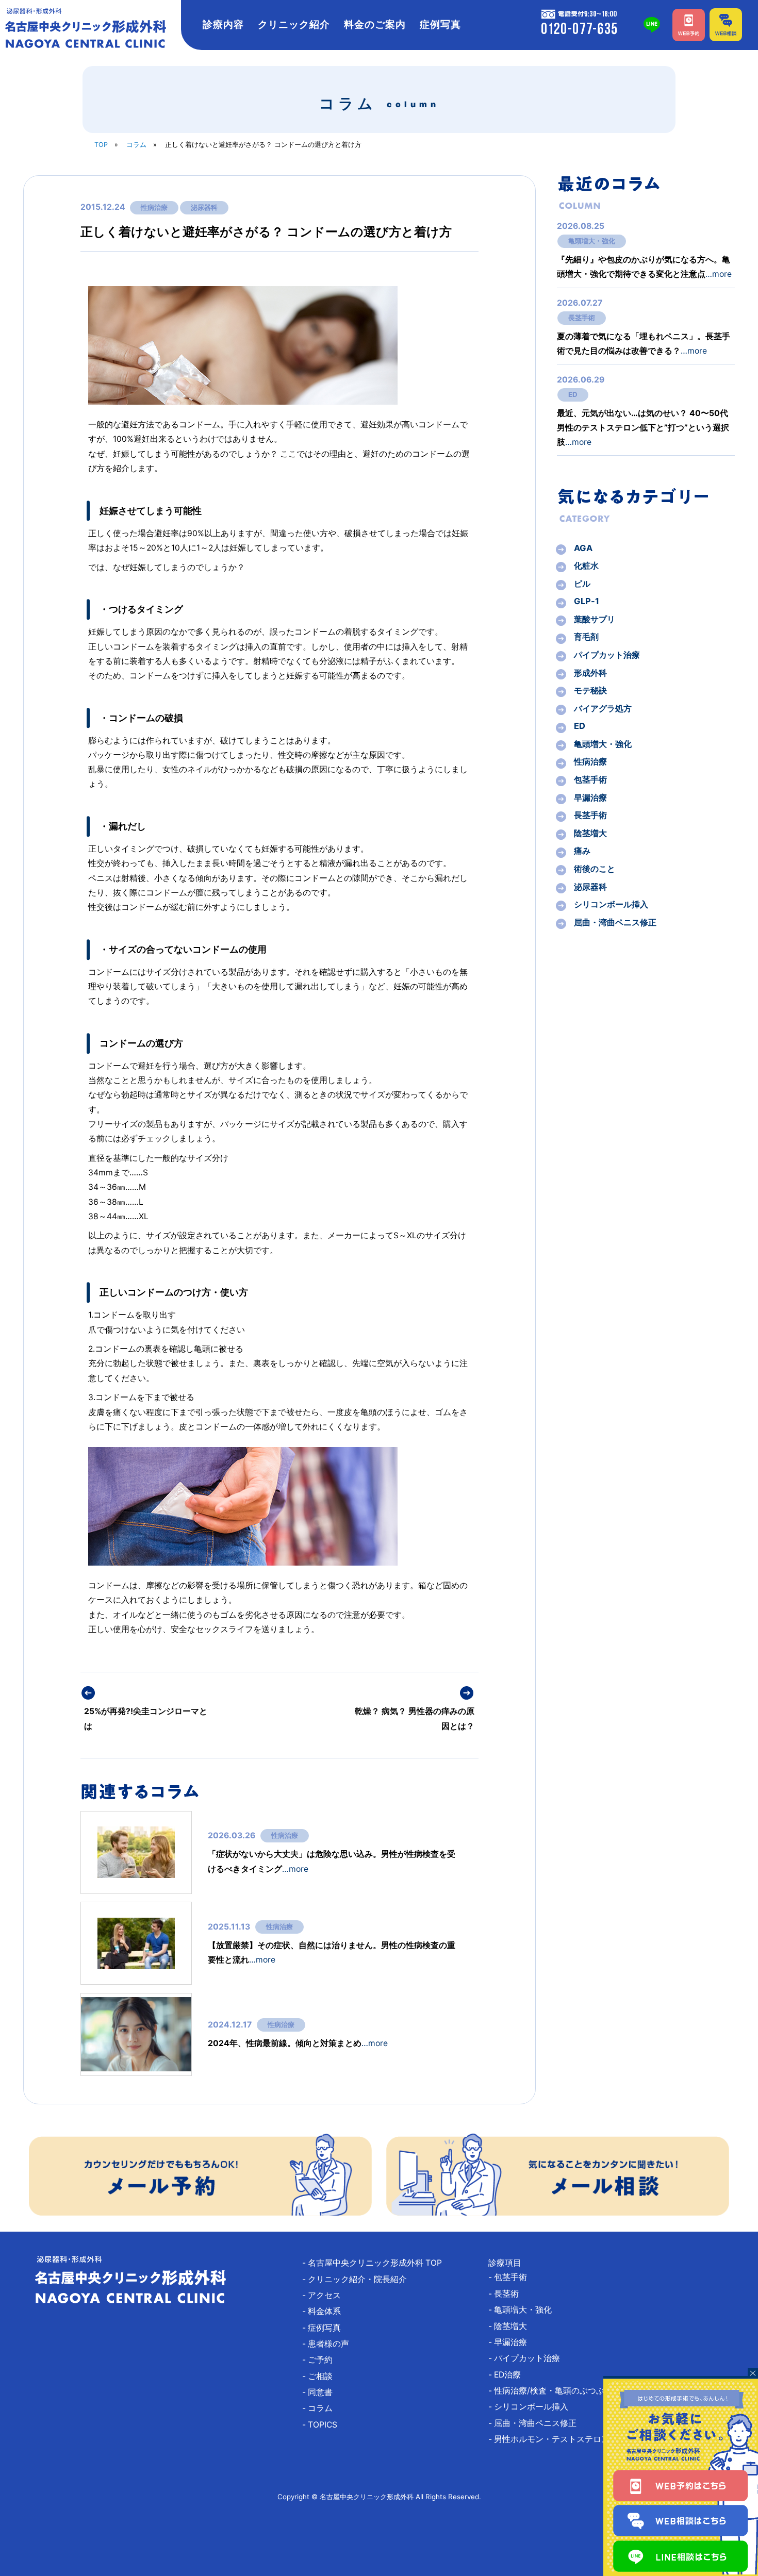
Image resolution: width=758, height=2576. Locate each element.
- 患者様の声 (330, 2344)
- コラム (322, 2408)
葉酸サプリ (595, 619)
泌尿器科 (204, 207)
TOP (101, 145)
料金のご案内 (375, 24)
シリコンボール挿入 (611, 904)
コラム (136, 145)
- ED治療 (509, 2375)
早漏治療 (590, 797)
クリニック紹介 (294, 24)
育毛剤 (586, 637)
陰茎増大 (590, 833)
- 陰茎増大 (512, 2326)
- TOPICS (324, 2425)
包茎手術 (590, 779)
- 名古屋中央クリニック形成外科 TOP (376, 2263)
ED (573, 394)
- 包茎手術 (512, 2277)
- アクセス (326, 2295)
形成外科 (590, 673)
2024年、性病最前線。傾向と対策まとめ (298, 2043)
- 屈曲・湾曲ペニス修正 (537, 2423)
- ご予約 (322, 2360)
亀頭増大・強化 (592, 241)
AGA (583, 548)
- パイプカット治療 (528, 2358)
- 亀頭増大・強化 (524, 2310)
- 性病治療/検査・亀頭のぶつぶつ (555, 2391)
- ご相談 (322, 2376)
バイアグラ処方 (603, 708)
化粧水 (586, 566)
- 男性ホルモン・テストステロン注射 (561, 2439)
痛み (582, 851)
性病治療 (154, 207)
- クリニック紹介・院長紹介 (359, 2279)
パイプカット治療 (607, 655)
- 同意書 (322, 2392)
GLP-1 (587, 601)
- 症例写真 (326, 2328)
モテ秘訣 (590, 690)
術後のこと (595, 869)
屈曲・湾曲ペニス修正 (615, 922)
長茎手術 (582, 318)
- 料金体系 (326, 2311)
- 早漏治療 (512, 2342)
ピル (582, 584)
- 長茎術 (508, 2294)
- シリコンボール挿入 (532, 2407)
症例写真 (440, 24)
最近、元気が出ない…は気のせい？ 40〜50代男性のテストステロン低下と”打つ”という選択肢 (643, 428)
